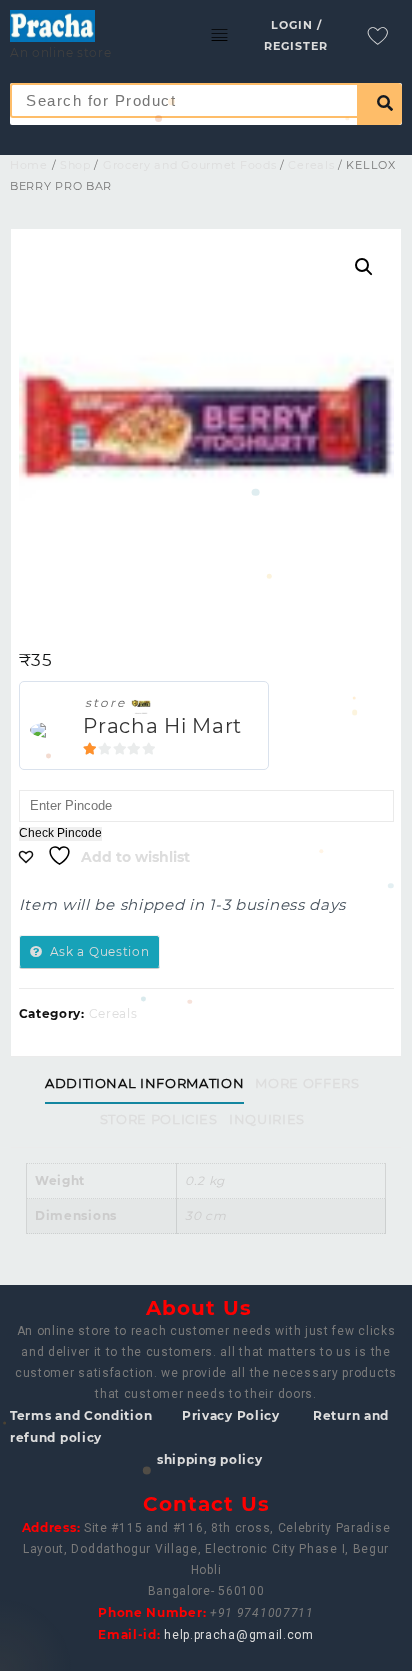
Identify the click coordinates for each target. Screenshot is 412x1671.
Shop (75, 165)
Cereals (311, 165)
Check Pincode (60, 833)
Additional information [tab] (144, 1083)
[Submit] (379, 104)
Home (29, 165)
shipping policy (210, 1459)
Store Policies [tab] (159, 1119)
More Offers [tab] (307, 1083)
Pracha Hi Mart (162, 726)
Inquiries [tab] (267, 1119)
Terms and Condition (81, 1415)
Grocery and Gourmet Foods (190, 165)
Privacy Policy (231, 1415)
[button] (364, 267)
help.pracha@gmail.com (239, 1635)
